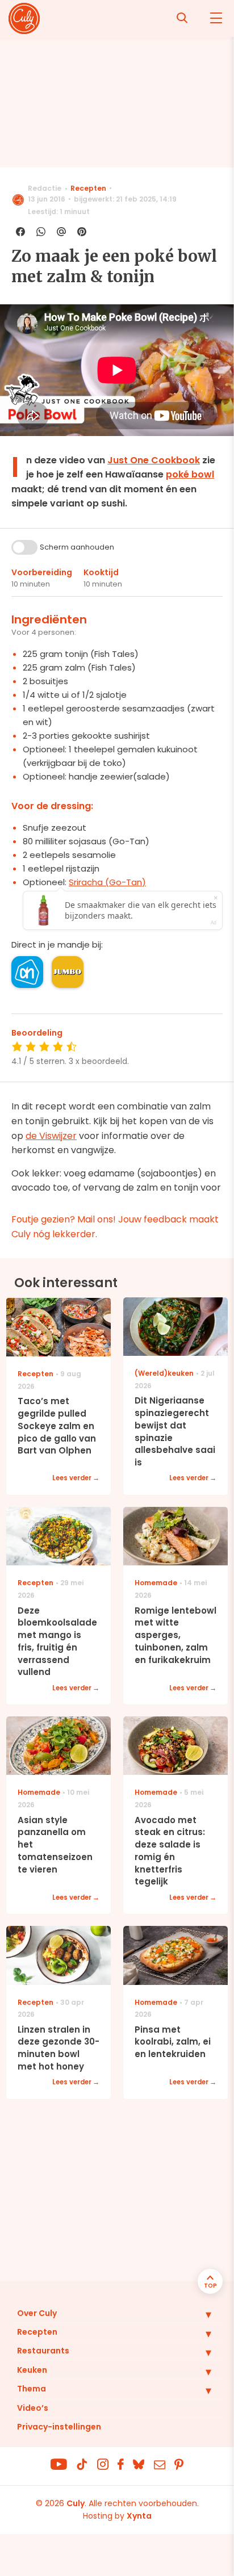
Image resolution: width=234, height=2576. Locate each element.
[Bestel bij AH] (27, 972)
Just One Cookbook (154, 460)
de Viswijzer (51, 1136)
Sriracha (107, 882)
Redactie (45, 188)
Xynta (139, 2516)
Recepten (88, 188)
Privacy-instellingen (59, 2427)
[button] (200, 2314)
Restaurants (43, 2351)
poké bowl (190, 474)
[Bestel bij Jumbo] (68, 972)
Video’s (33, 2408)
